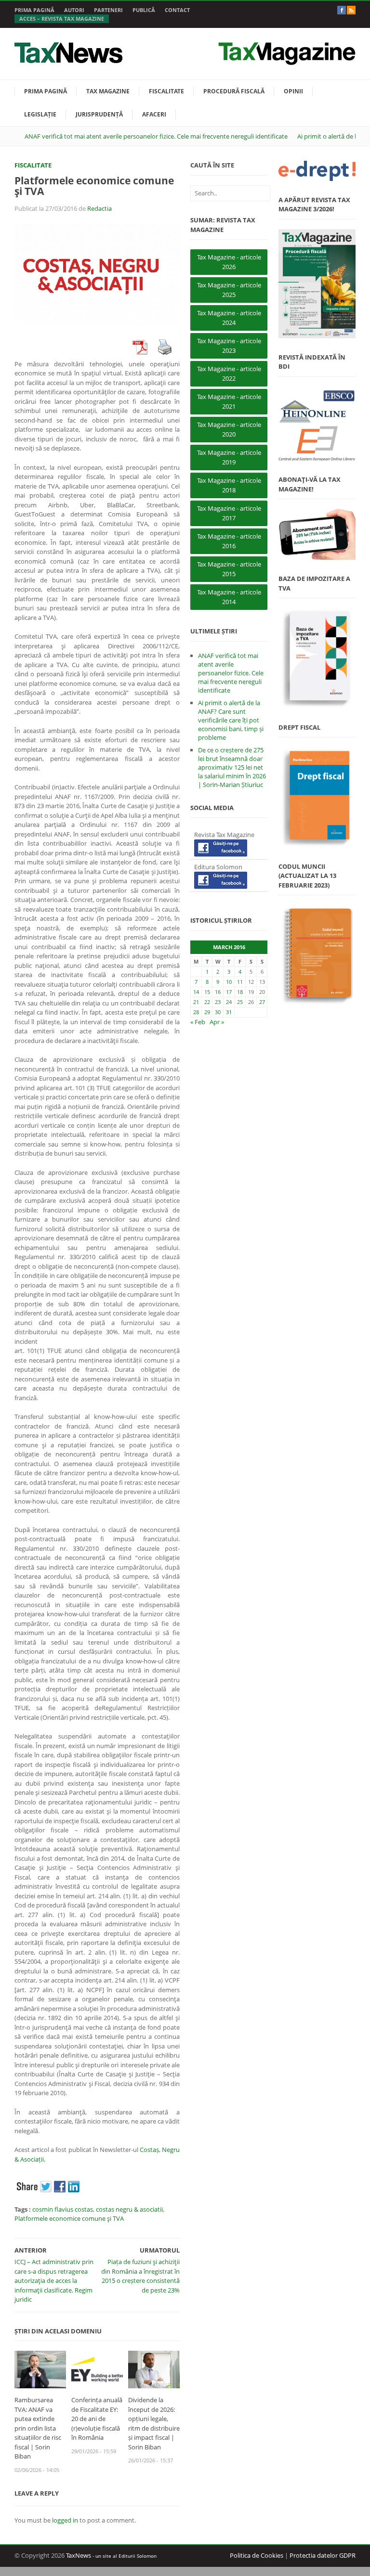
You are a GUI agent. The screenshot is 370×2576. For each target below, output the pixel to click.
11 (240, 982)
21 (196, 1002)
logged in (65, 2520)
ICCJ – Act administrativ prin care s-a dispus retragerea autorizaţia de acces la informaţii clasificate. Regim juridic (54, 2280)
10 (229, 982)
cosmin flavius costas (63, 2209)
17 (229, 992)
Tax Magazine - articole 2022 (229, 374)
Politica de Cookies (257, 2555)
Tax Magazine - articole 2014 (229, 597)
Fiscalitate (166, 91)
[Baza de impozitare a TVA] (317, 658)
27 (262, 1002)
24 (229, 1002)
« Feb (198, 1022)
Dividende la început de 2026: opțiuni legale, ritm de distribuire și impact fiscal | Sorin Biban (154, 2423)
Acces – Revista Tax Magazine (62, 19)
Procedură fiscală (234, 91)
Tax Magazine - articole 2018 (229, 485)
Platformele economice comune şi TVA (69, 2218)
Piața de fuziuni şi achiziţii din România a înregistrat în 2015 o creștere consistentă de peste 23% (140, 2276)
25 (240, 1002)
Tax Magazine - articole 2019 (229, 457)
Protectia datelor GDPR (323, 2555)
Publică (144, 10)
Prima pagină (34, 10)
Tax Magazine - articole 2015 (229, 569)
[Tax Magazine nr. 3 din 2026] (317, 284)
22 (207, 1002)
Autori (74, 10)
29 (207, 1012)
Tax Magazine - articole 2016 (229, 541)
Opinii (293, 91)
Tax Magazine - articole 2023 (229, 346)
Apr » (217, 1022)
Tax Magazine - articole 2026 (229, 262)
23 (218, 1002)
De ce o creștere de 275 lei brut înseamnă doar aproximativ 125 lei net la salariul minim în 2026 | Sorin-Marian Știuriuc (232, 767)
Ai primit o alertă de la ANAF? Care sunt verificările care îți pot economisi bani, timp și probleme (231, 720)
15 (207, 992)
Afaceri (154, 114)
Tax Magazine (108, 91)
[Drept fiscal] (317, 797)
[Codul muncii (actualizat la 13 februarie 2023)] (317, 955)
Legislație (40, 114)
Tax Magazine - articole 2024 (229, 318)
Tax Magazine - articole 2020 (229, 429)
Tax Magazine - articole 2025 (229, 290)
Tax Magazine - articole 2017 (229, 513)
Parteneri (108, 10)
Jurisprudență (99, 114)
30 (218, 1012)
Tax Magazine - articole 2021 (229, 401)
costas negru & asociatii (129, 2209)
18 (240, 992)
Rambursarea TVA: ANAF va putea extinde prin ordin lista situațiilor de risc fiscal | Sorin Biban (38, 2428)
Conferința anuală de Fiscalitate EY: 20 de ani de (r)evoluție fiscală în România (97, 2419)
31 (229, 1012)
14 (196, 992)
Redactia (99, 208)
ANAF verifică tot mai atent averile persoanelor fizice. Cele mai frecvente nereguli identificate (156, 136)
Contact (177, 10)
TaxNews (79, 2555)
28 (196, 1012)
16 (218, 992)
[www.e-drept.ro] (317, 171)
